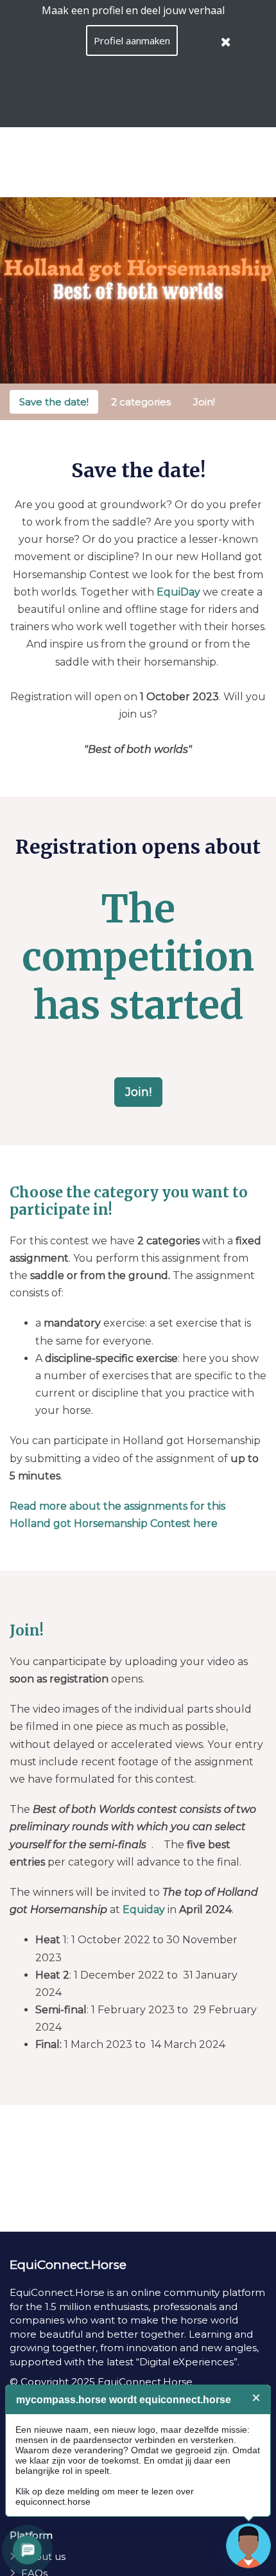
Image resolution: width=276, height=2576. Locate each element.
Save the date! (54, 402)
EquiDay (178, 592)
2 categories (141, 402)
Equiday (144, 1910)
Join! (204, 402)
